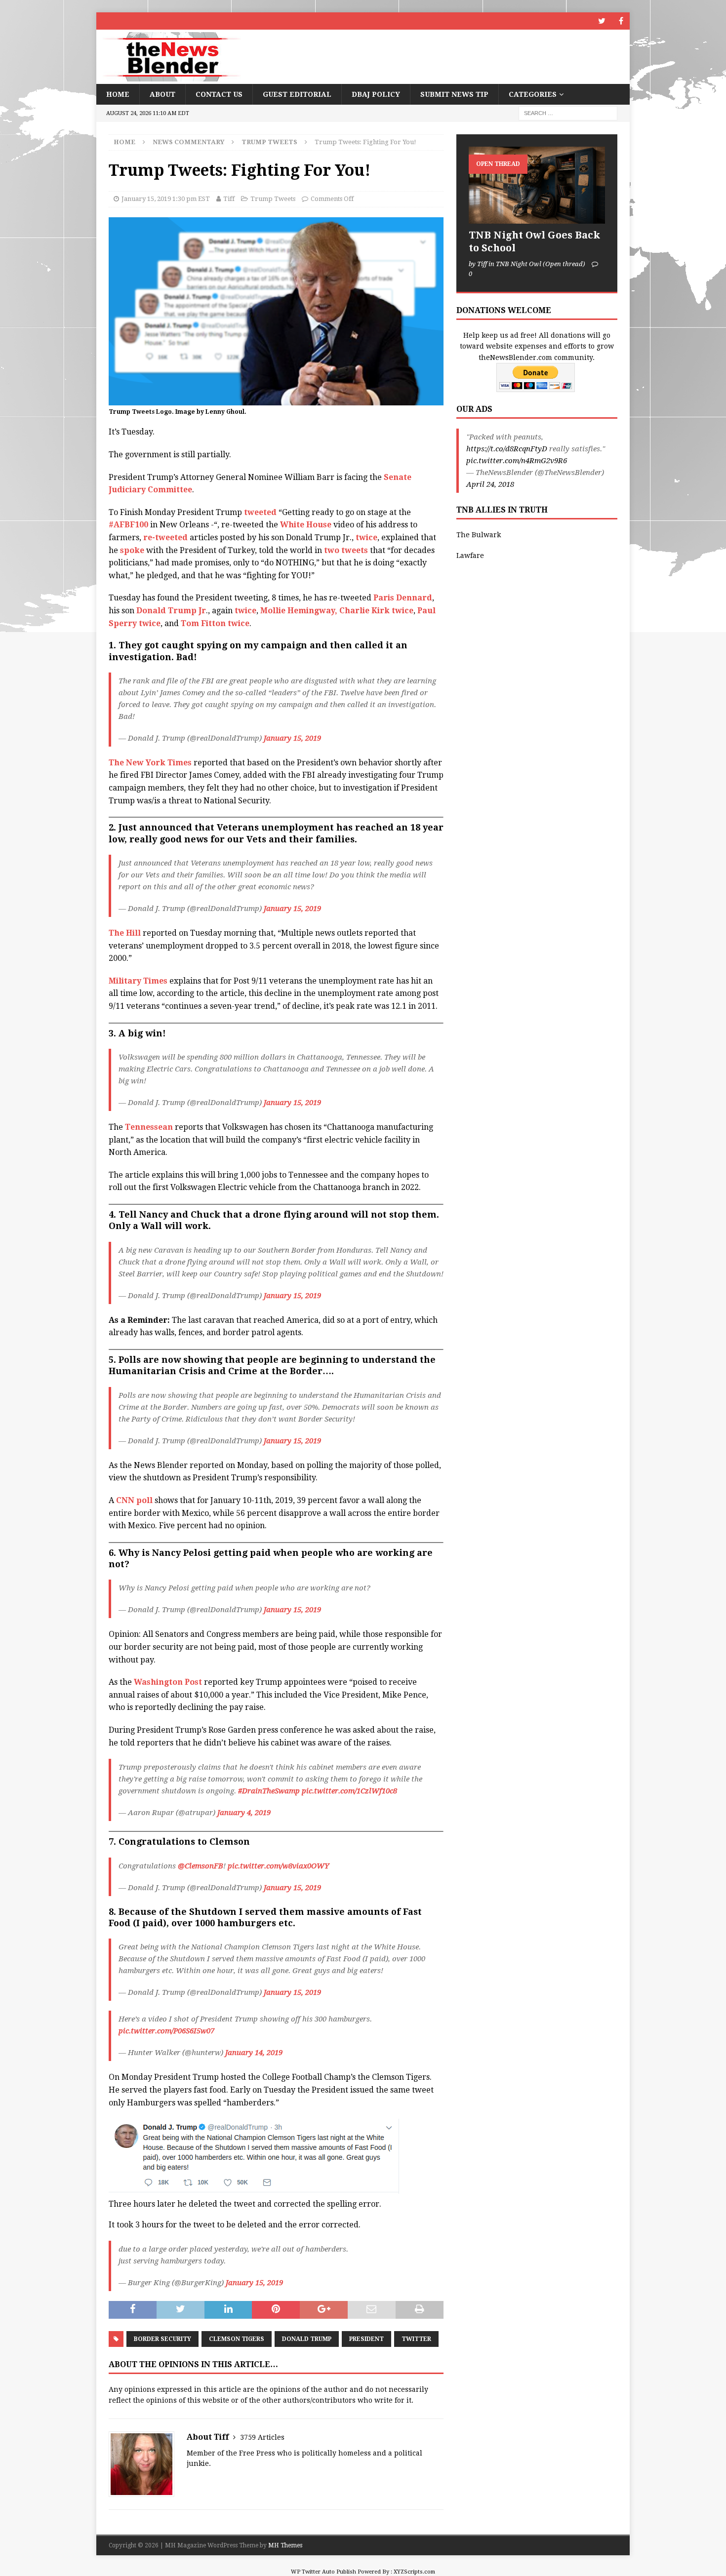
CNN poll (134, 1500)
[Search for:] (568, 113)
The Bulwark (479, 535)
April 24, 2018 (490, 484)
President (366, 2339)
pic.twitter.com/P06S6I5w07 (166, 2031)
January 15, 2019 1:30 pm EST (166, 199)
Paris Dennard (403, 598)
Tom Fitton (203, 623)
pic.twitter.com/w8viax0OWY (278, 1866)
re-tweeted (165, 537)
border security (162, 2339)
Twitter (416, 2339)
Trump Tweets (273, 199)
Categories (533, 94)
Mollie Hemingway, (299, 611)
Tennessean (148, 1127)
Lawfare (470, 555)
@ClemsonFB (201, 1866)
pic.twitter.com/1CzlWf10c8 (349, 1791)
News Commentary (188, 142)
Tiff (229, 199)
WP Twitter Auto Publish (323, 2572)
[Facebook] (621, 21)
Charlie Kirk (364, 611)
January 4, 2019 (244, 1813)
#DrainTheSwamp (269, 1791)
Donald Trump (307, 2339)
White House (306, 525)
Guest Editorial (297, 94)
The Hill (125, 933)
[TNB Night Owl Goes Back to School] (537, 185)
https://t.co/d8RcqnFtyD (507, 449)
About (162, 94)
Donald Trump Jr (171, 611)
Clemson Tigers (237, 2339)
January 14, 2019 (254, 2053)
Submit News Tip (454, 94)
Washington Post (168, 1682)
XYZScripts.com (414, 2572)
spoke (132, 550)
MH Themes (285, 2545)
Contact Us (219, 94)
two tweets (346, 550)
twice (366, 537)
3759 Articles (262, 2437)
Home (118, 94)
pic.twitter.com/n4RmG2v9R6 (517, 461)
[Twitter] (602, 21)
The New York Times (150, 763)
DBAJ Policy (376, 94)
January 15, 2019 (292, 738)
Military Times (138, 981)
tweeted (260, 512)
